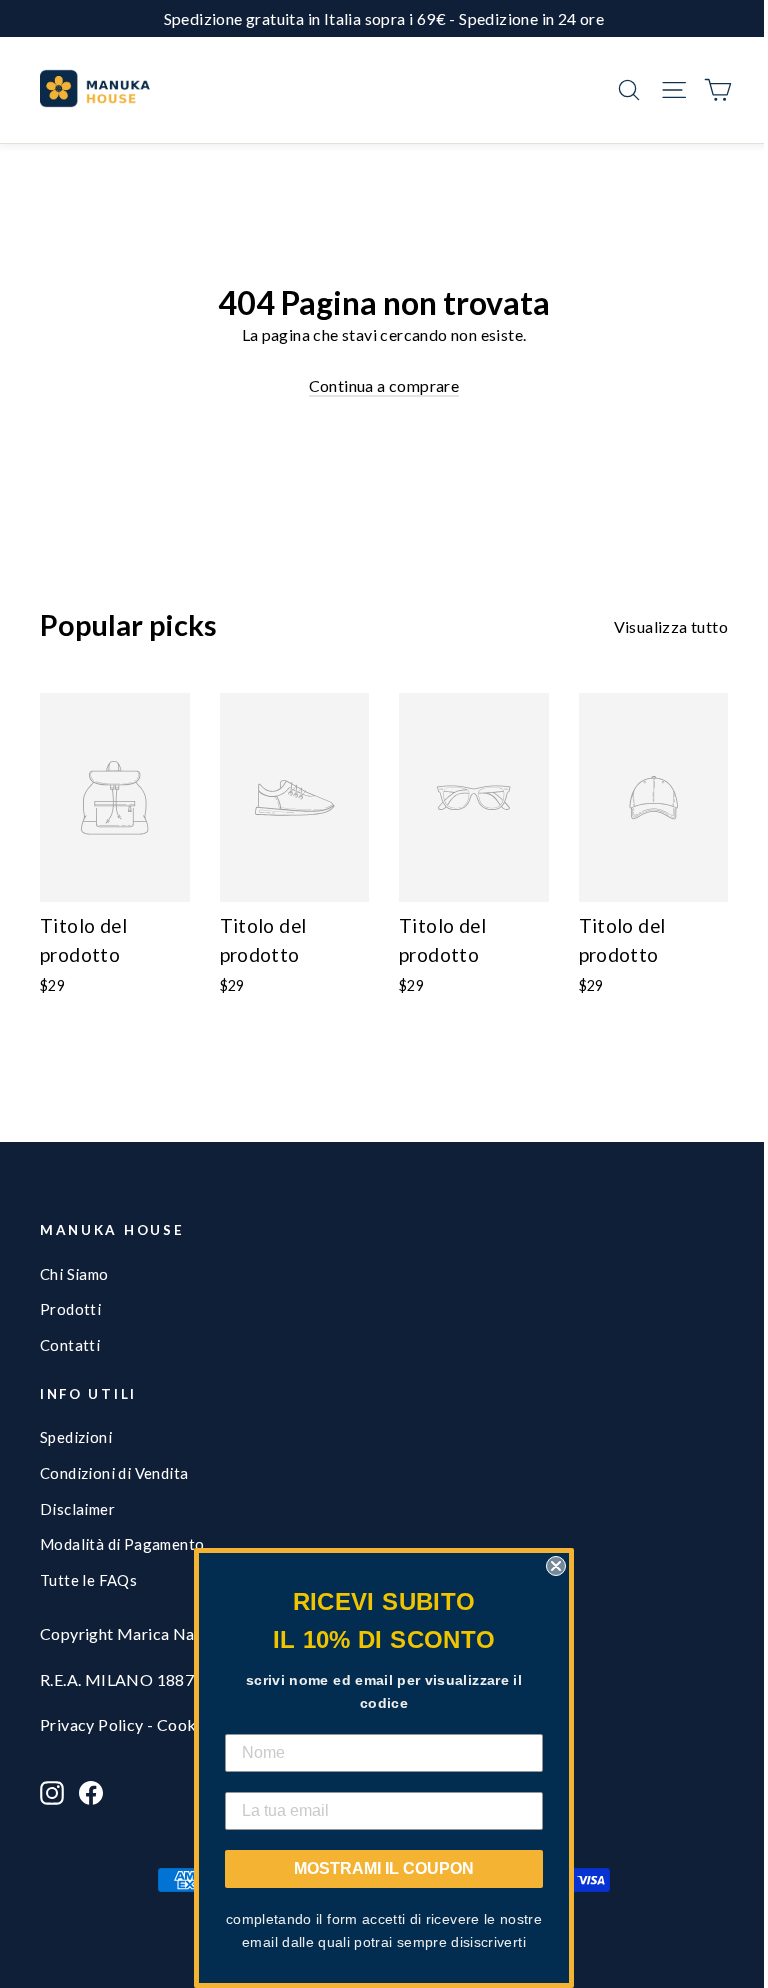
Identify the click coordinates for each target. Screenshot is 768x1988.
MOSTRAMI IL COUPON (384, 1868)
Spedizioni (76, 1437)
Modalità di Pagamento (122, 1544)
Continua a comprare (384, 385)
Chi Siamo (74, 1274)
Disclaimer (77, 1509)
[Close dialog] (556, 1566)
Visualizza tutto (671, 626)
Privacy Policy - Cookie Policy (149, 1724)
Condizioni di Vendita (114, 1473)
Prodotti (70, 1309)
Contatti (70, 1345)
